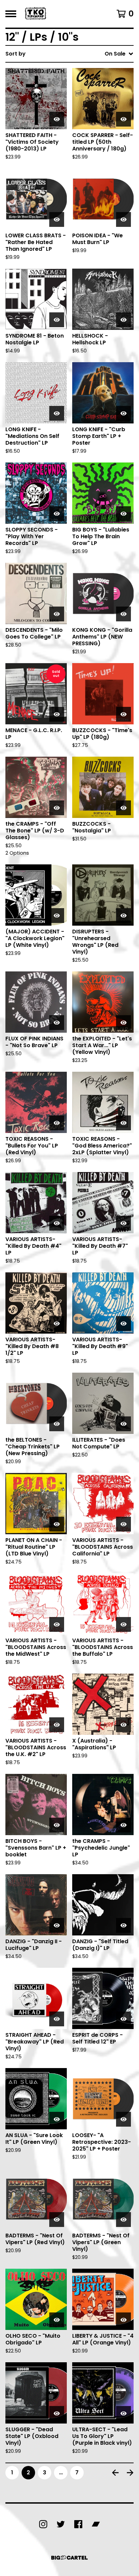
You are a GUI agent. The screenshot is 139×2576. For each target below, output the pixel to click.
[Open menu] (11, 14)
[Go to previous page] (115, 2473)
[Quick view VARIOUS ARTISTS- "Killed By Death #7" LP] (123, 1223)
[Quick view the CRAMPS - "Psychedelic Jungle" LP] (123, 1825)
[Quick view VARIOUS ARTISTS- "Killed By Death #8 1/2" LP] (57, 1324)
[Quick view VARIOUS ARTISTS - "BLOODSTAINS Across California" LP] (123, 1524)
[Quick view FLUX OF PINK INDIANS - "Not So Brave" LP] (57, 1023)
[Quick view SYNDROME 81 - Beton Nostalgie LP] (57, 320)
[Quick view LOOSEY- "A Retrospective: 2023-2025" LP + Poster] (123, 2119)
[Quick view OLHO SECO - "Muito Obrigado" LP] (57, 2320)
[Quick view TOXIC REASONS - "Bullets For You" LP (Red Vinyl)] (57, 1123)
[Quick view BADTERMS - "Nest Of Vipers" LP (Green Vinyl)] (123, 2220)
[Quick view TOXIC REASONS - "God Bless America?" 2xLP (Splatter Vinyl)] (123, 1123)
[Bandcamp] (96, 2524)
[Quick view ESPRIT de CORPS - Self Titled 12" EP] (123, 2019)
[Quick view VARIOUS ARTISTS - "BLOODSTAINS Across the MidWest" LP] (57, 1624)
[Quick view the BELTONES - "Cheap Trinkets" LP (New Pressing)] (57, 1424)
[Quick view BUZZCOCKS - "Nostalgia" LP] (123, 808)
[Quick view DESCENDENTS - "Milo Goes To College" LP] (57, 614)
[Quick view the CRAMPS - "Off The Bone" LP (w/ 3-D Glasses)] (57, 808)
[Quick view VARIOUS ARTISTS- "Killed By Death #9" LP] (123, 1324)
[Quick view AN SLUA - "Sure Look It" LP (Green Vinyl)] (57, 2119)
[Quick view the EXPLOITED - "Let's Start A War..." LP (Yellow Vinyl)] (123, 1023)
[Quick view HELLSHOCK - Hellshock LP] (123, 320)
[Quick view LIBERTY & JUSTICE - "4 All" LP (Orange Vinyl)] (123, 2320)
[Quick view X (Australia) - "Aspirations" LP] (123, 1725)
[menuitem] (69, 54)
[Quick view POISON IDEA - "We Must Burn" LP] (123, 219)
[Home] (36, 14)
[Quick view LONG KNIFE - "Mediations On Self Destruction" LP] (57, 413)
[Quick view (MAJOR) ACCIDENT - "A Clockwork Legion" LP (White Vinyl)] (57, 916)
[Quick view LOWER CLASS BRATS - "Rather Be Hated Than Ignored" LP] (57, 219)
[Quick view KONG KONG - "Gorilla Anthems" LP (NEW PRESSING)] (123, 614)
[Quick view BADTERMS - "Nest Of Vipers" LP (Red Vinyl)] (57, 2220)
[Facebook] (78, 2524)
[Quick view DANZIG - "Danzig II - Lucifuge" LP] (57, 1925)
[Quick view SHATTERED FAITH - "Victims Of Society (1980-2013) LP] (57, 119)
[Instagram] (43, 2524)
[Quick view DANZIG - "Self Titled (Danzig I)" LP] (123, 1925)
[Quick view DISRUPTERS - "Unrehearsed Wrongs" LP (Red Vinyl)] (123, 916)
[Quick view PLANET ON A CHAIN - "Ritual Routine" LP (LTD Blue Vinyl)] (57, 1524)
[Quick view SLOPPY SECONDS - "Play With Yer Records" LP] (57, 514)
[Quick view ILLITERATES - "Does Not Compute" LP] (123, 1424)
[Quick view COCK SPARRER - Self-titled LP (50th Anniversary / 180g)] (123, 119)
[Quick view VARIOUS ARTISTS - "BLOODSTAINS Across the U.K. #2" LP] (57, 1725)
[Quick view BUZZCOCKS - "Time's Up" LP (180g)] (123, 714)
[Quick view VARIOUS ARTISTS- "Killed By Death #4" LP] (57, 1223)
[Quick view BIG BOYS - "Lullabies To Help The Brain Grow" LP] (123, 514)
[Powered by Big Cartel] (69, 2558)
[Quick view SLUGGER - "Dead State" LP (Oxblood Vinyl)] (57, 2413)
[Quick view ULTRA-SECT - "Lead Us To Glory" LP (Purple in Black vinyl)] (123, 2413)
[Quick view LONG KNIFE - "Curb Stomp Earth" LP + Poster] (123, 413)
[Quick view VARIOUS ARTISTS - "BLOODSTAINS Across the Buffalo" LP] (123, 1624)
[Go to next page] (130, 2473)
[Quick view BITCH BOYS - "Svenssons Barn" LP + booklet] (57, 1825)
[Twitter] (61, 2524)
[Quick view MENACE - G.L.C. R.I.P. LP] (57, 714)
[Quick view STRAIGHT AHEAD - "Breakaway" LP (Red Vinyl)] (57, 2019)
